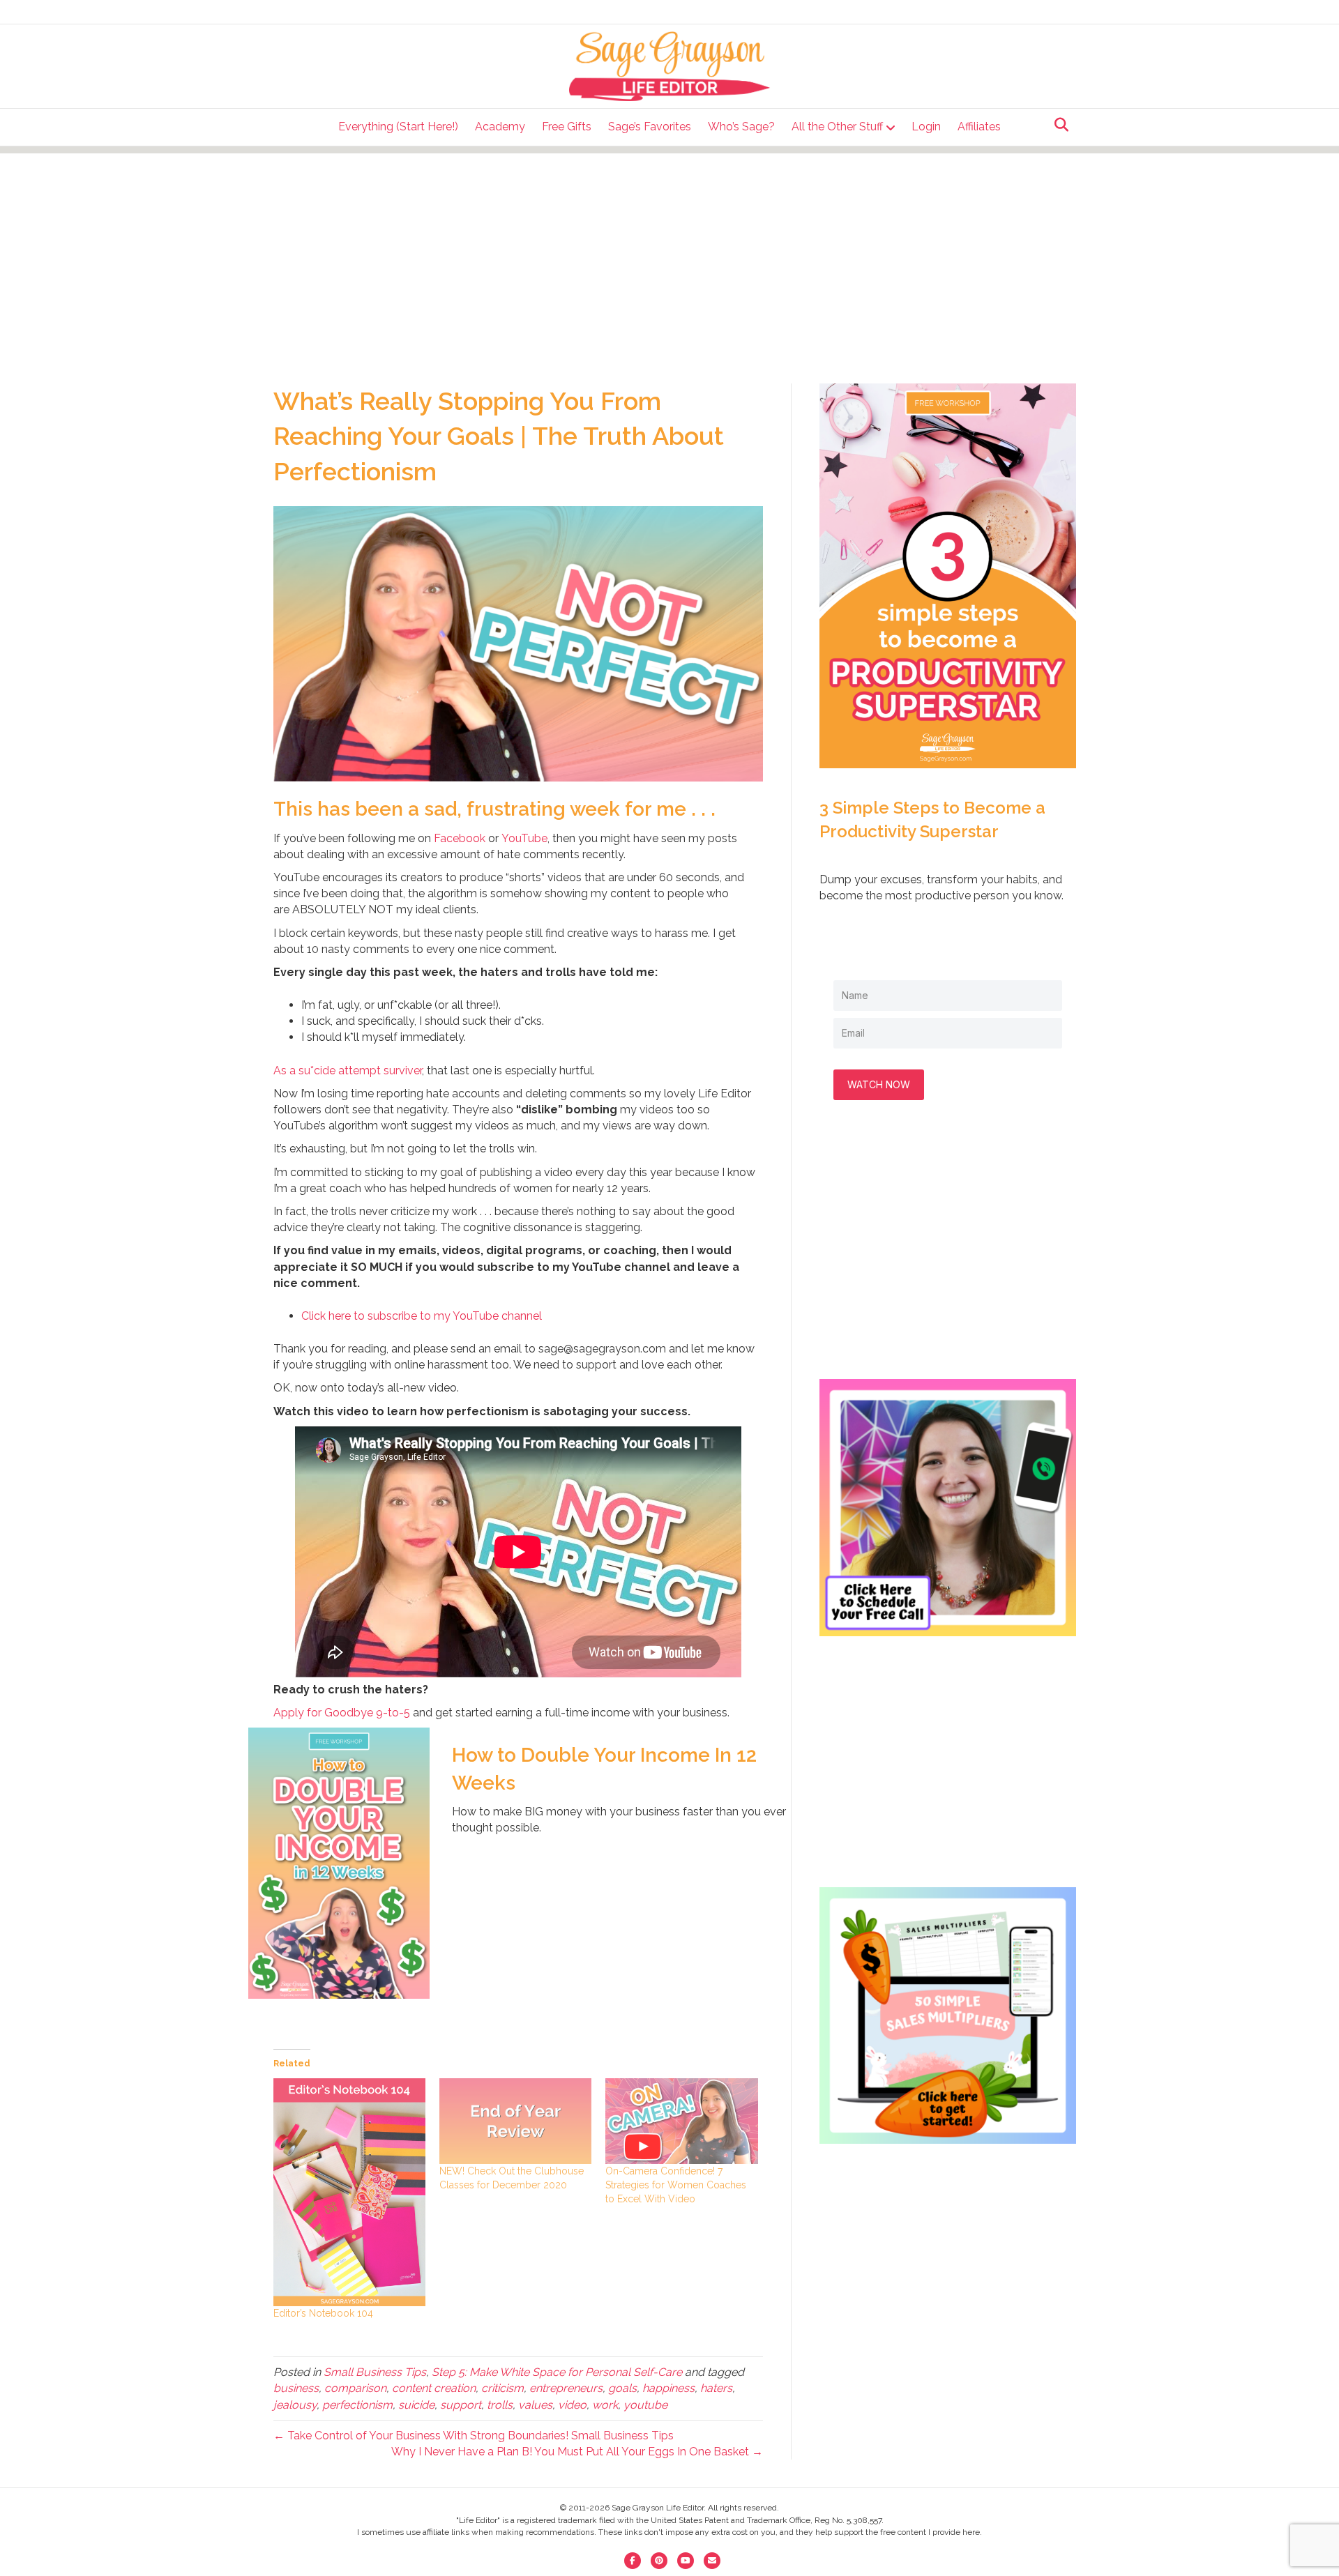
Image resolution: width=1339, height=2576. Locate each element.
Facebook (460, 838)
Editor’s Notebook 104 (323, 2313)
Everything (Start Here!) (398, 127)
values (535, 2405)
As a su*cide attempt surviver (348, 1070)
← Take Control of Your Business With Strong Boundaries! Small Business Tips (474, 2436)
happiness (668, 2388)
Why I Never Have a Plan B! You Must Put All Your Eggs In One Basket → (577, 2452)
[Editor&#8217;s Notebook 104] (349, 2192)
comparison (355, 2388)
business (296, 2388)
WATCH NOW (879, 1084)
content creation (434, 2388)
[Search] (1058, 125)
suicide (416, 2405)
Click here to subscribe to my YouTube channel (422, 1316)
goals (622, 2388)
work (605, 2405)
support (461, 2405)
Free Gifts (567, 127)
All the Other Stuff (837, 127)
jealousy (295, 2405)
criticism (502, 2388)
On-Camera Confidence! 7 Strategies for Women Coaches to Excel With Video (676, 2185)
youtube (645, 2405)
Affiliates (979, 127)
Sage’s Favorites (650, 127)
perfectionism (357, 2405)
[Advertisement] (669, 251)
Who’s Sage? (741, 127)
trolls (500, 2405)
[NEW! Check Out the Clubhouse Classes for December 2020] (515, 2121)
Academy (500, 127)
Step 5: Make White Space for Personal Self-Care (557, 2372)
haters (716, 2388)
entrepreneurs (566, 2388)
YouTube (524, 838)
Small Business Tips (375, 2372)
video (572, 2405)
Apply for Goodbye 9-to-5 (342, 1713)
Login (926, 127)
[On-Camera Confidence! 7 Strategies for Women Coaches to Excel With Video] (681, 2121)
